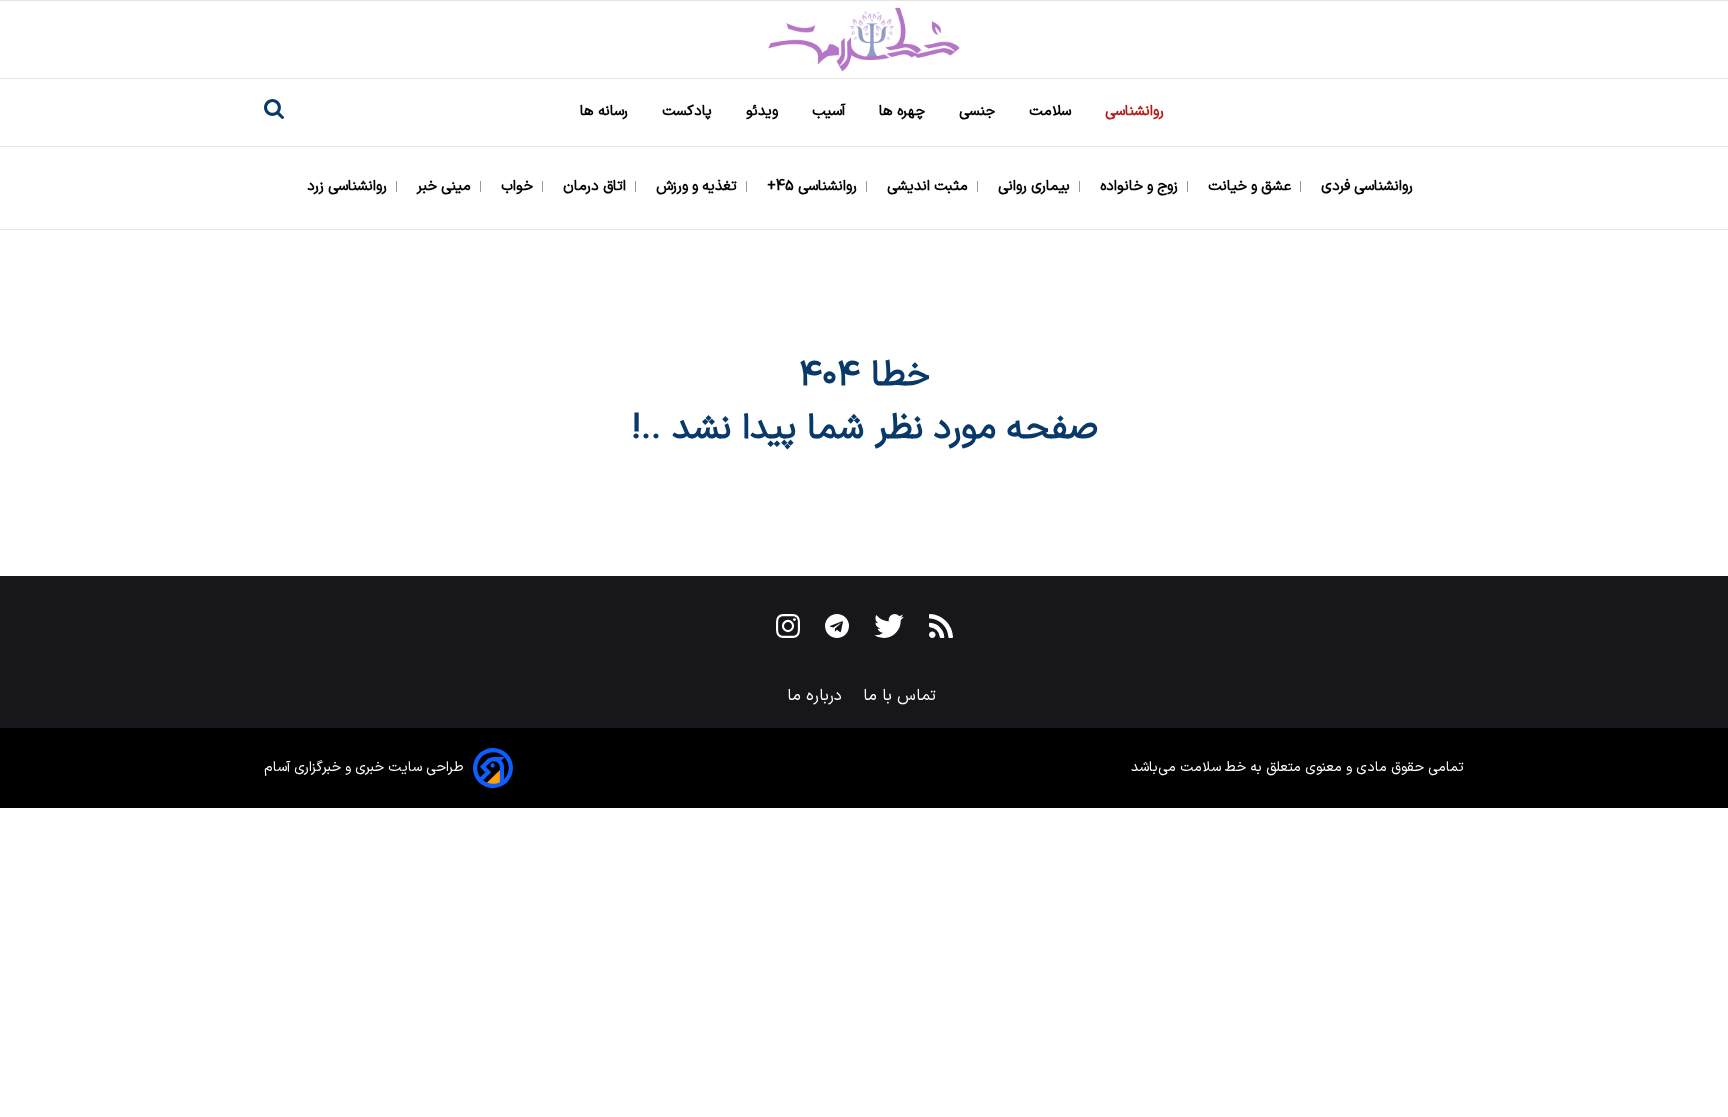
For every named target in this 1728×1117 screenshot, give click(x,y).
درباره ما (817, 696)
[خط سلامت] (864, 39)
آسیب (830, 111)
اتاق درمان (596, 186)
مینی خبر (446, 186)
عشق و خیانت (1251, 186)
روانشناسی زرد (349, 186)
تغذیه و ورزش (698, 186)
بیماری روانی (1036, 186)
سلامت (1052, 111)
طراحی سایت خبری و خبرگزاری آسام (364, 767)
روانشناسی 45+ (814, 186)
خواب (519, 186)
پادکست (689, 111)
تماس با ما (902, 696)
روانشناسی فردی (1369, 186)
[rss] (941, 630)
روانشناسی (1136, 111)
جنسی (979, 111)
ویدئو (764, 111)
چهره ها (904, 111)
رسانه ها (606, 111)
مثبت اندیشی (929, 186)
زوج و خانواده (1141, 186)
